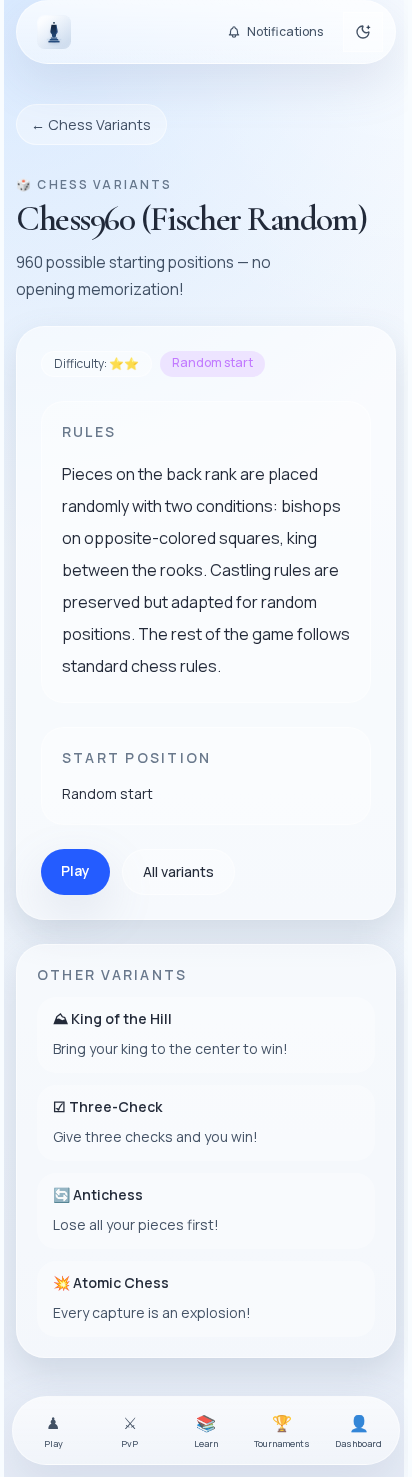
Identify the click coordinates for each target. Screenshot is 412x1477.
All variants (178, 871)
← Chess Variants (91, 124)
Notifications (285, 31)
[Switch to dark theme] (363, 32)
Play (75, 870)
